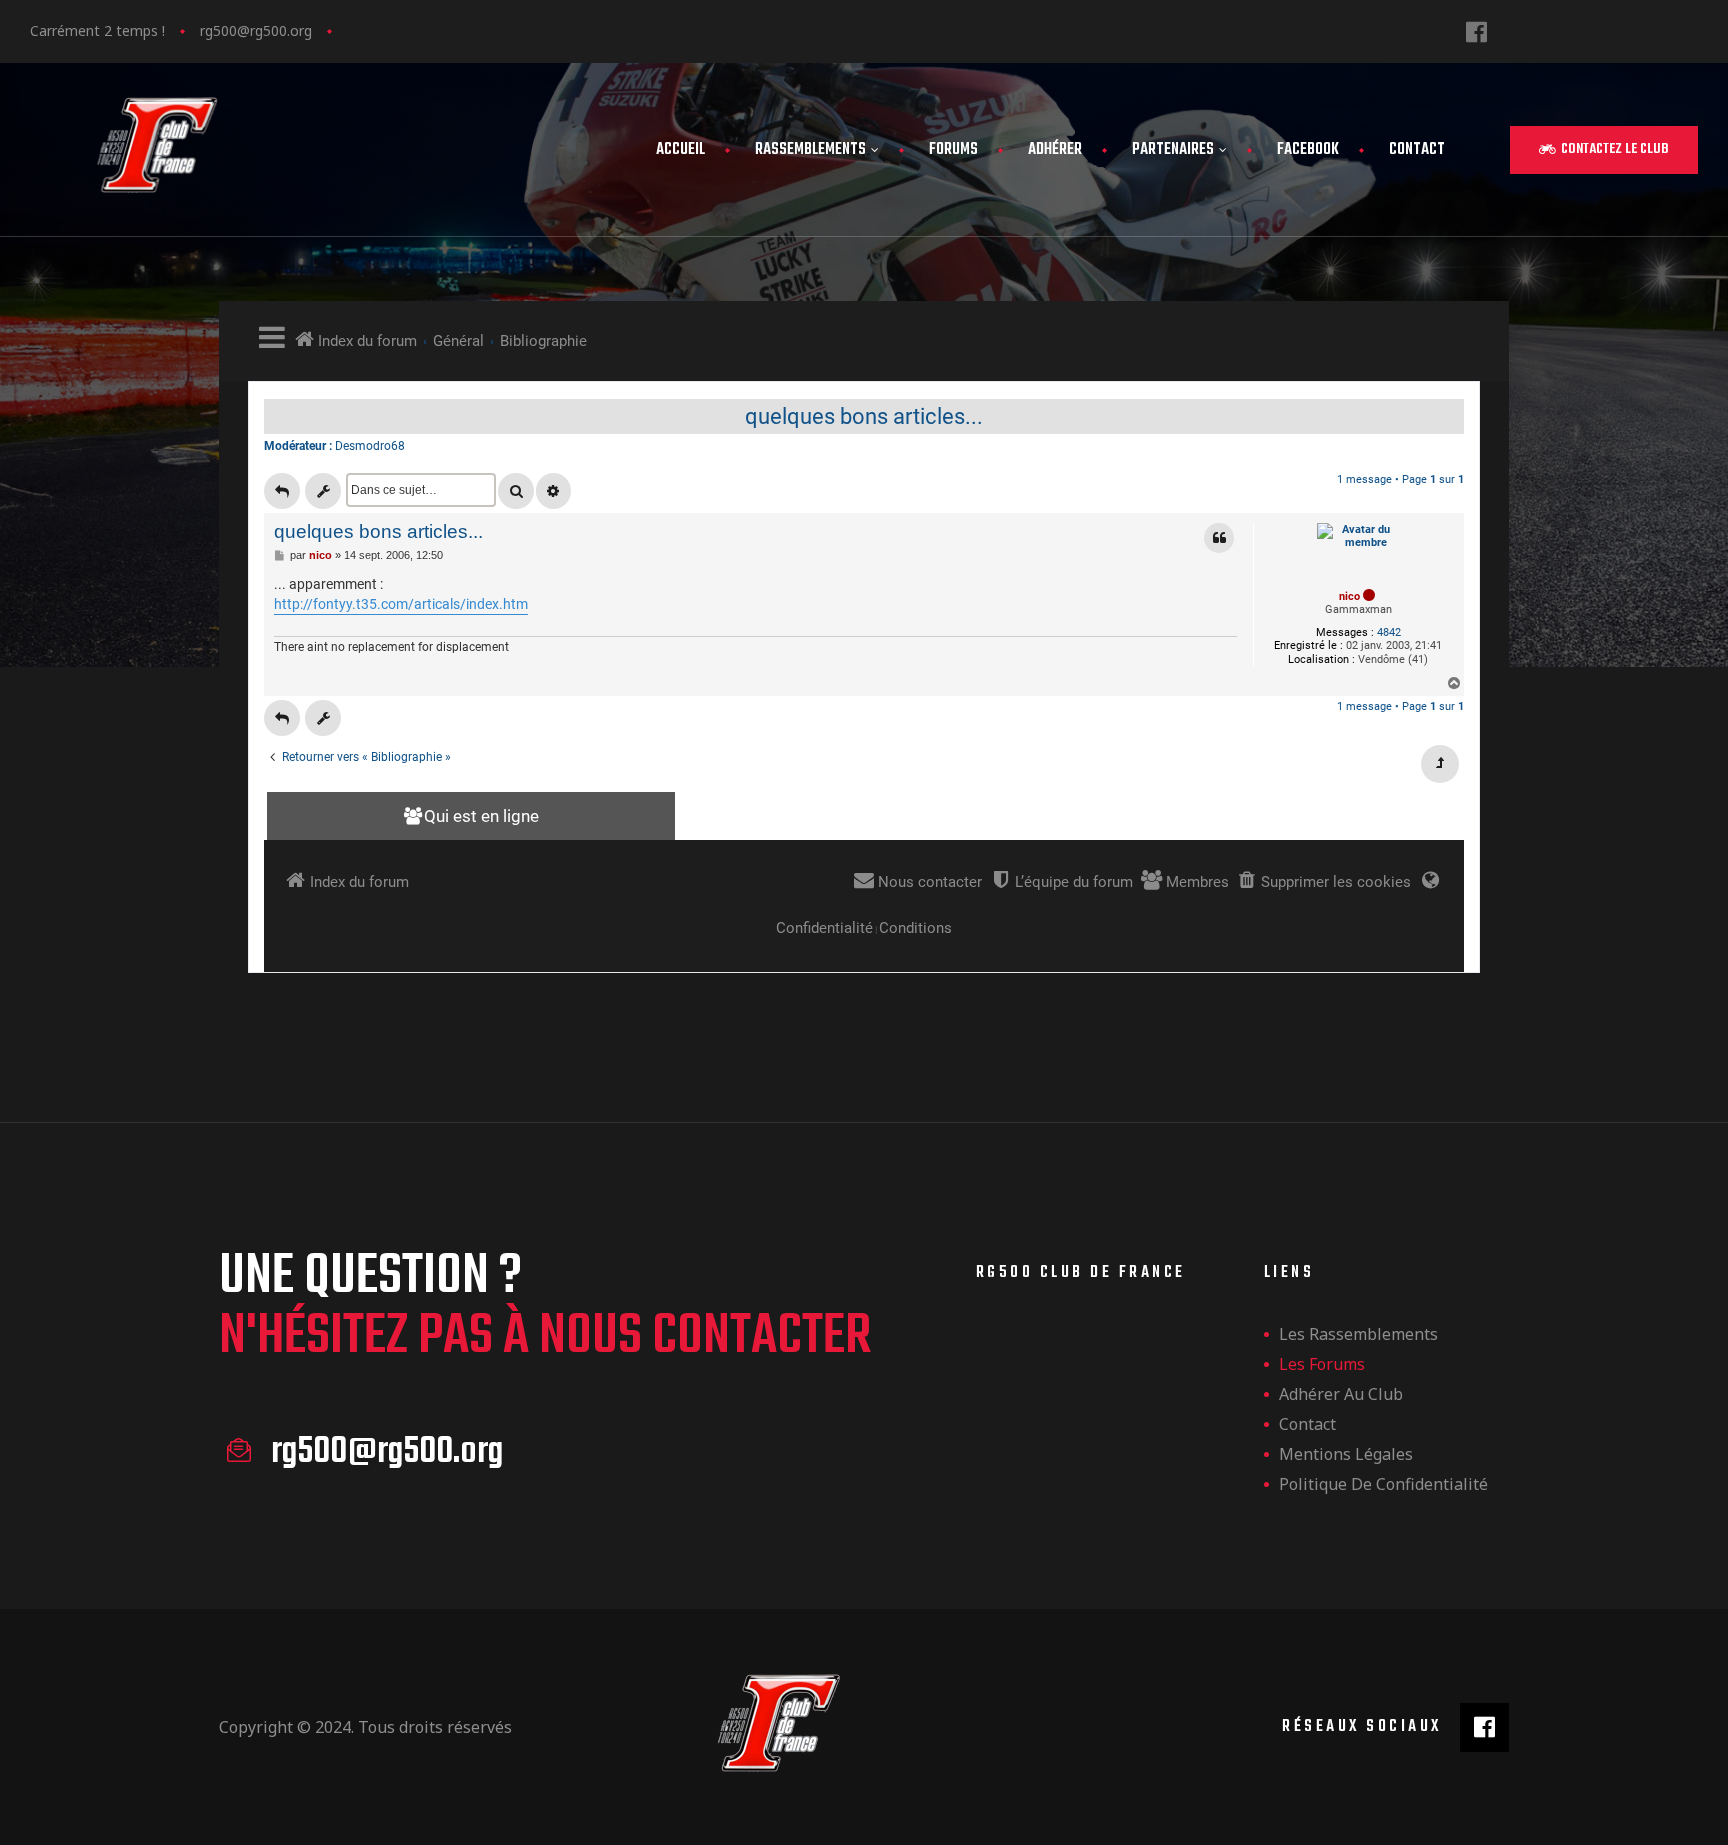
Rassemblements (810, 150)
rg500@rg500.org (256, 30)
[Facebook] (1476, 31)
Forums (953, 150)
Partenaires (1173, 150)
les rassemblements (1358, 1334)
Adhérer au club (1341, 1394)
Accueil (680, 150)
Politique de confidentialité (1383, 1484)
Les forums (1322, 1364)
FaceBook (1308, 150)
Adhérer (1055, 150)
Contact (1417, 150)
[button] (1604, 150)
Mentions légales (1346, 1454)
